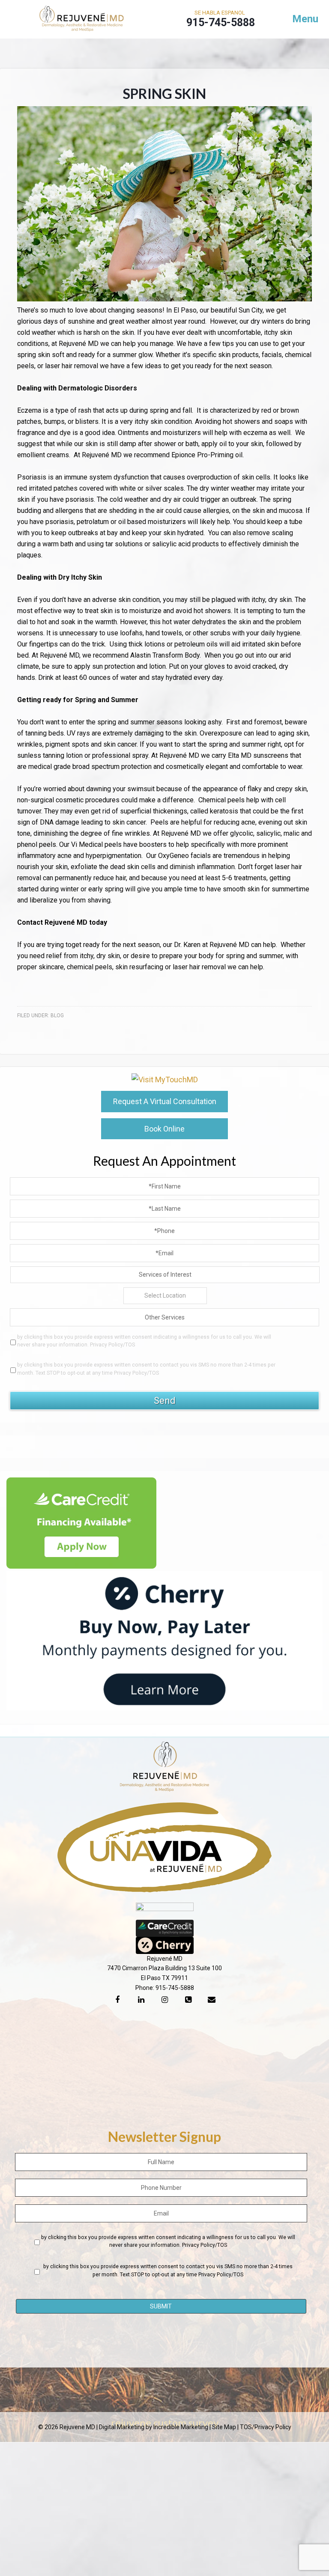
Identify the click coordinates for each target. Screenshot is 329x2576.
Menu (305, 19)
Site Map (224, 2427)
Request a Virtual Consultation (165, 1101)
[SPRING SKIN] (164, 299)
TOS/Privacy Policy (266, 2427)
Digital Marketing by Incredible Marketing (154, 2427)
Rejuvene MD (82, 21)
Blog (57, 1016)
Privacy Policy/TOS (112, 1345)
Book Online (164, 1129)
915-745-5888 (175, 1988)
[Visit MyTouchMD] (165, 1080)
